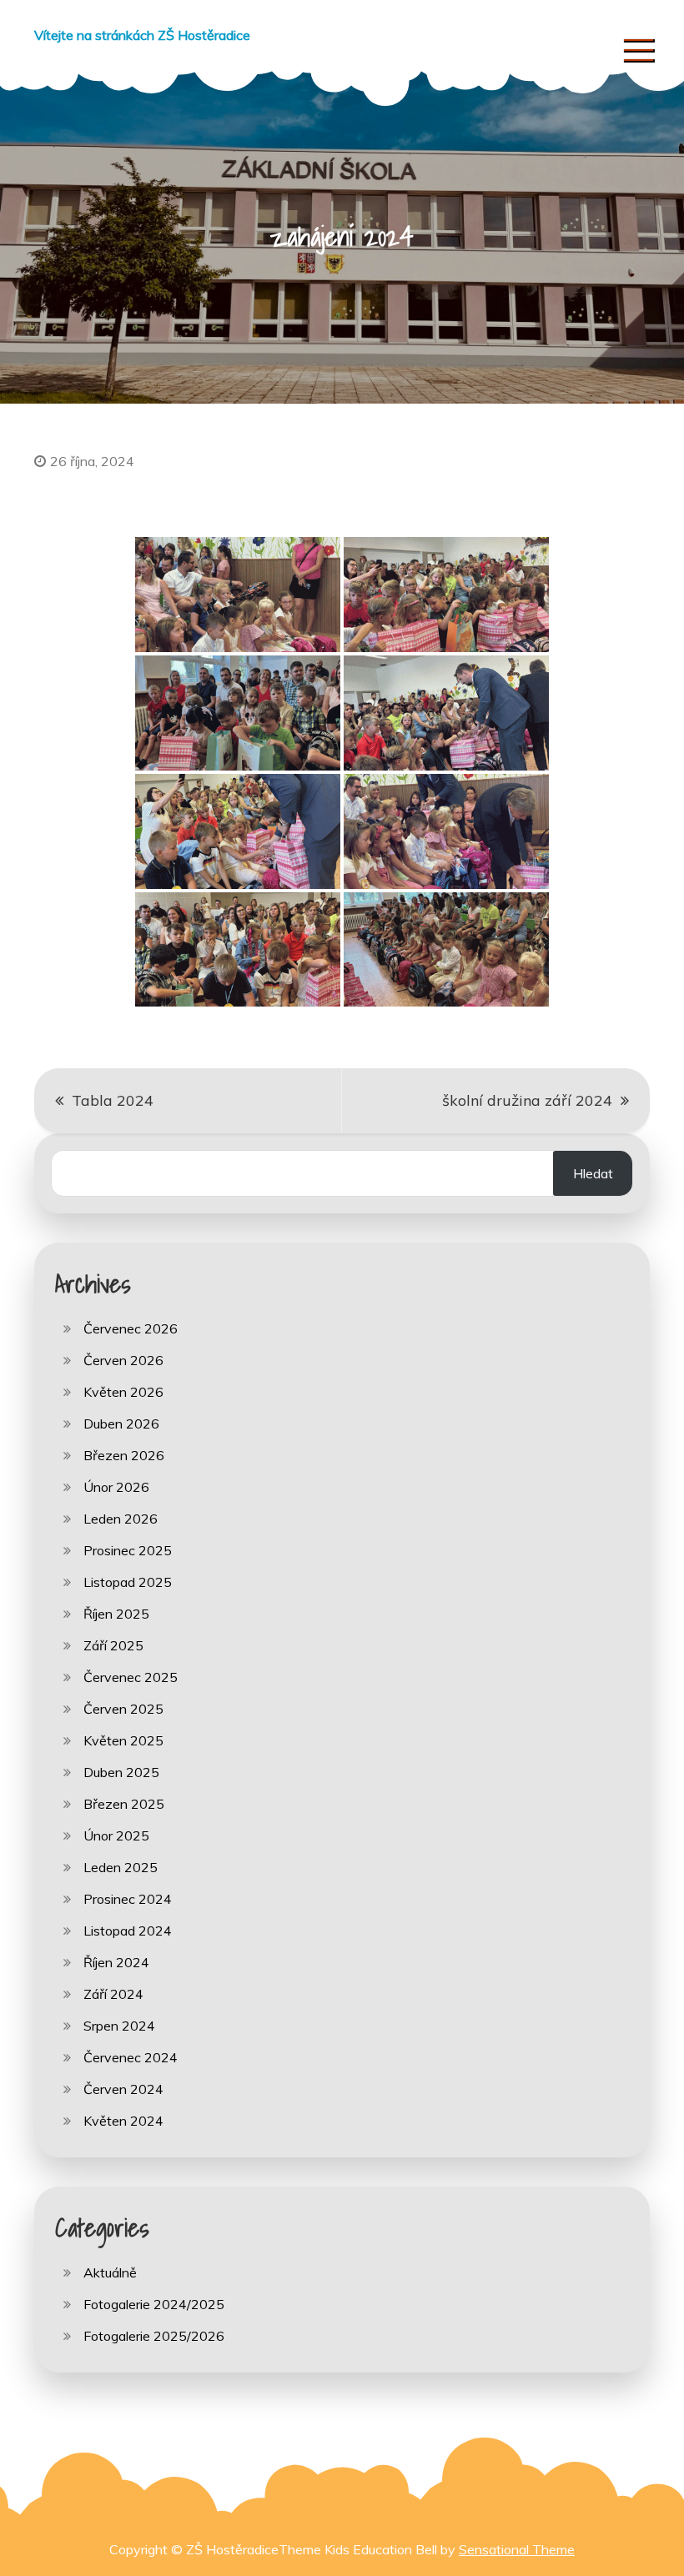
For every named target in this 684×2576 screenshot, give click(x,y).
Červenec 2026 (131, 1328)
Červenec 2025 (131, 1677)
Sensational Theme (517, 2549)
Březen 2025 (124, 1804)
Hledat (593, 1173)
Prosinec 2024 (128, 1899)
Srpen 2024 (119, 2026)
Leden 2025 (121, 1867)
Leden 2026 (121, 1519)
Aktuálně (110, 2272)
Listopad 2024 (128, 1931)
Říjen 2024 (116, 1962)
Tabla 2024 (113, 1100)
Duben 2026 (121, 1424)
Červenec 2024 (131, 2057)
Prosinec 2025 (128, 1550)
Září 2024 (113, 1994)
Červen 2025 (123, 1709)
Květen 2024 (123, 2121)
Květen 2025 (123, 1740)
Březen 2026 (124, 1455)
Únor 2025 (116, 1835)
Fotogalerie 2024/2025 (154, 2304)
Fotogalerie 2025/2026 (154, 2336)
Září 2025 (113, 1645)
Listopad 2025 (128, 1582)
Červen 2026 (123, 1360)
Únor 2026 (116, 1487)
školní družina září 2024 (527, 1100)
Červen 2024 (123, 2089)
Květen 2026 (123, 1392)
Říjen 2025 (116, 1614)
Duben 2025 (121, 1772)
